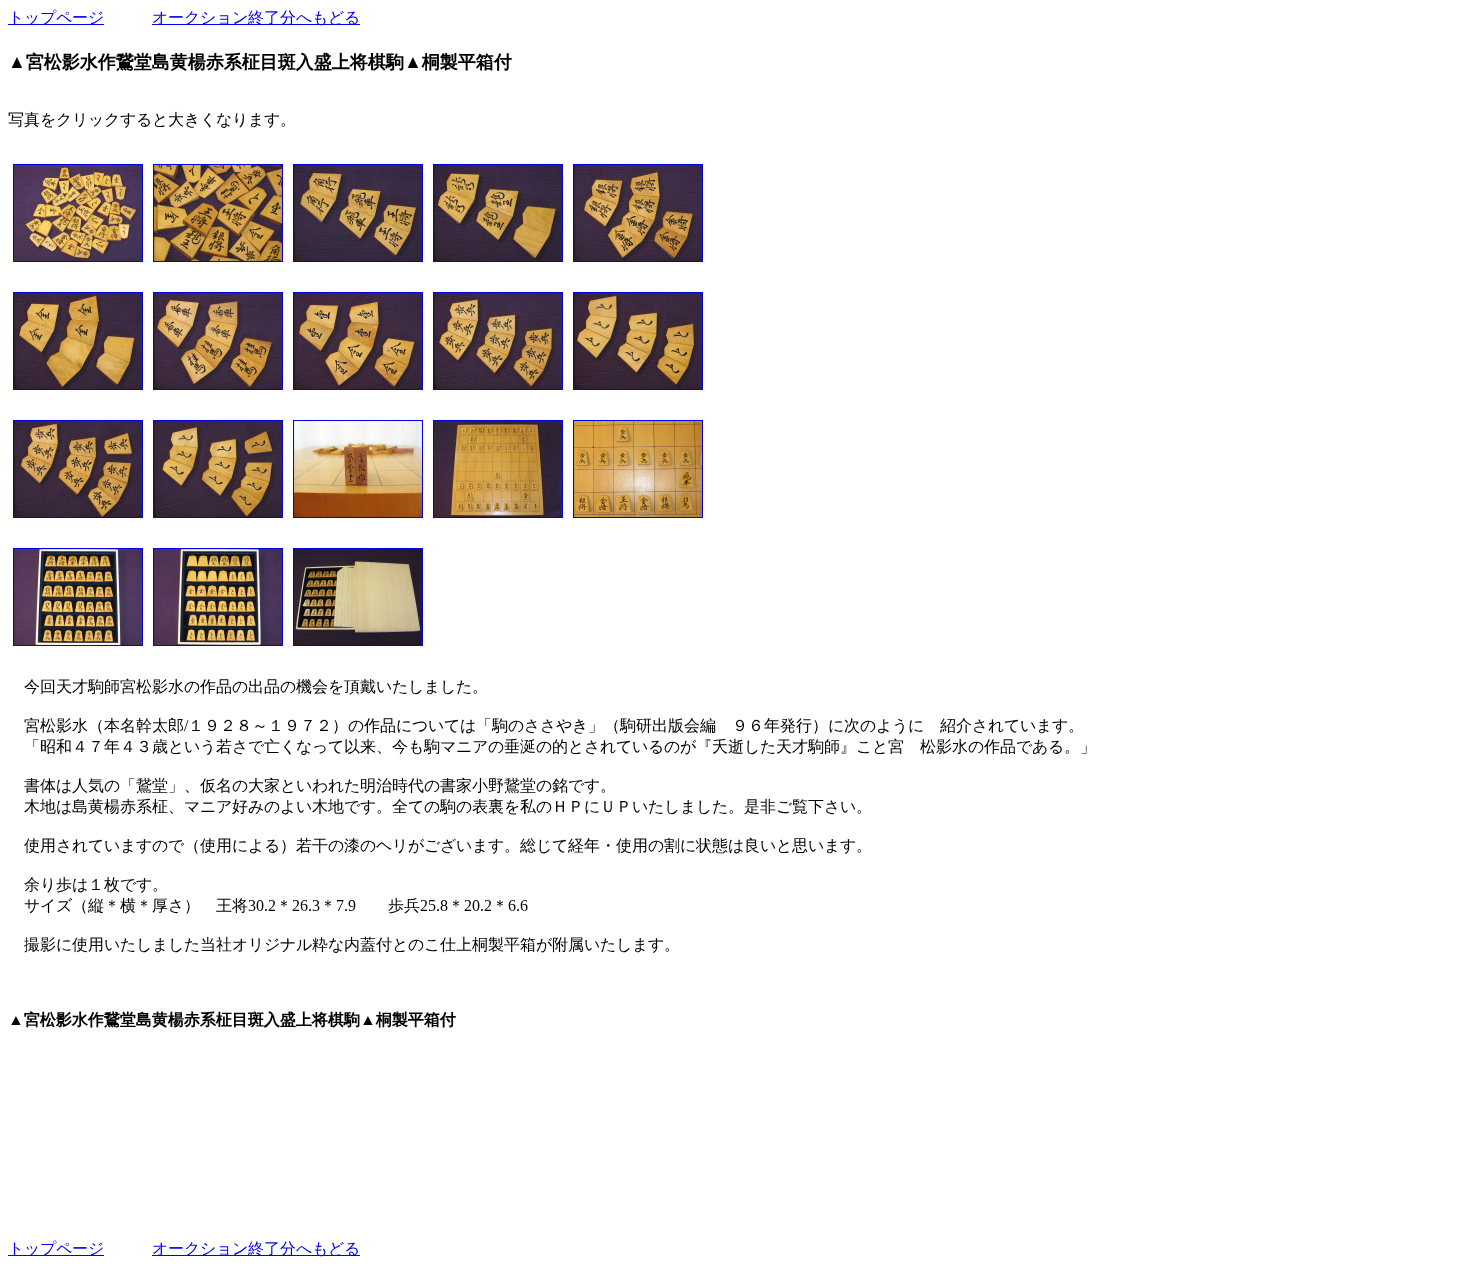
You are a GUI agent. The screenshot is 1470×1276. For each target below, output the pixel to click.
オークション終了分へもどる (256, 17)
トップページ (56, 17)
